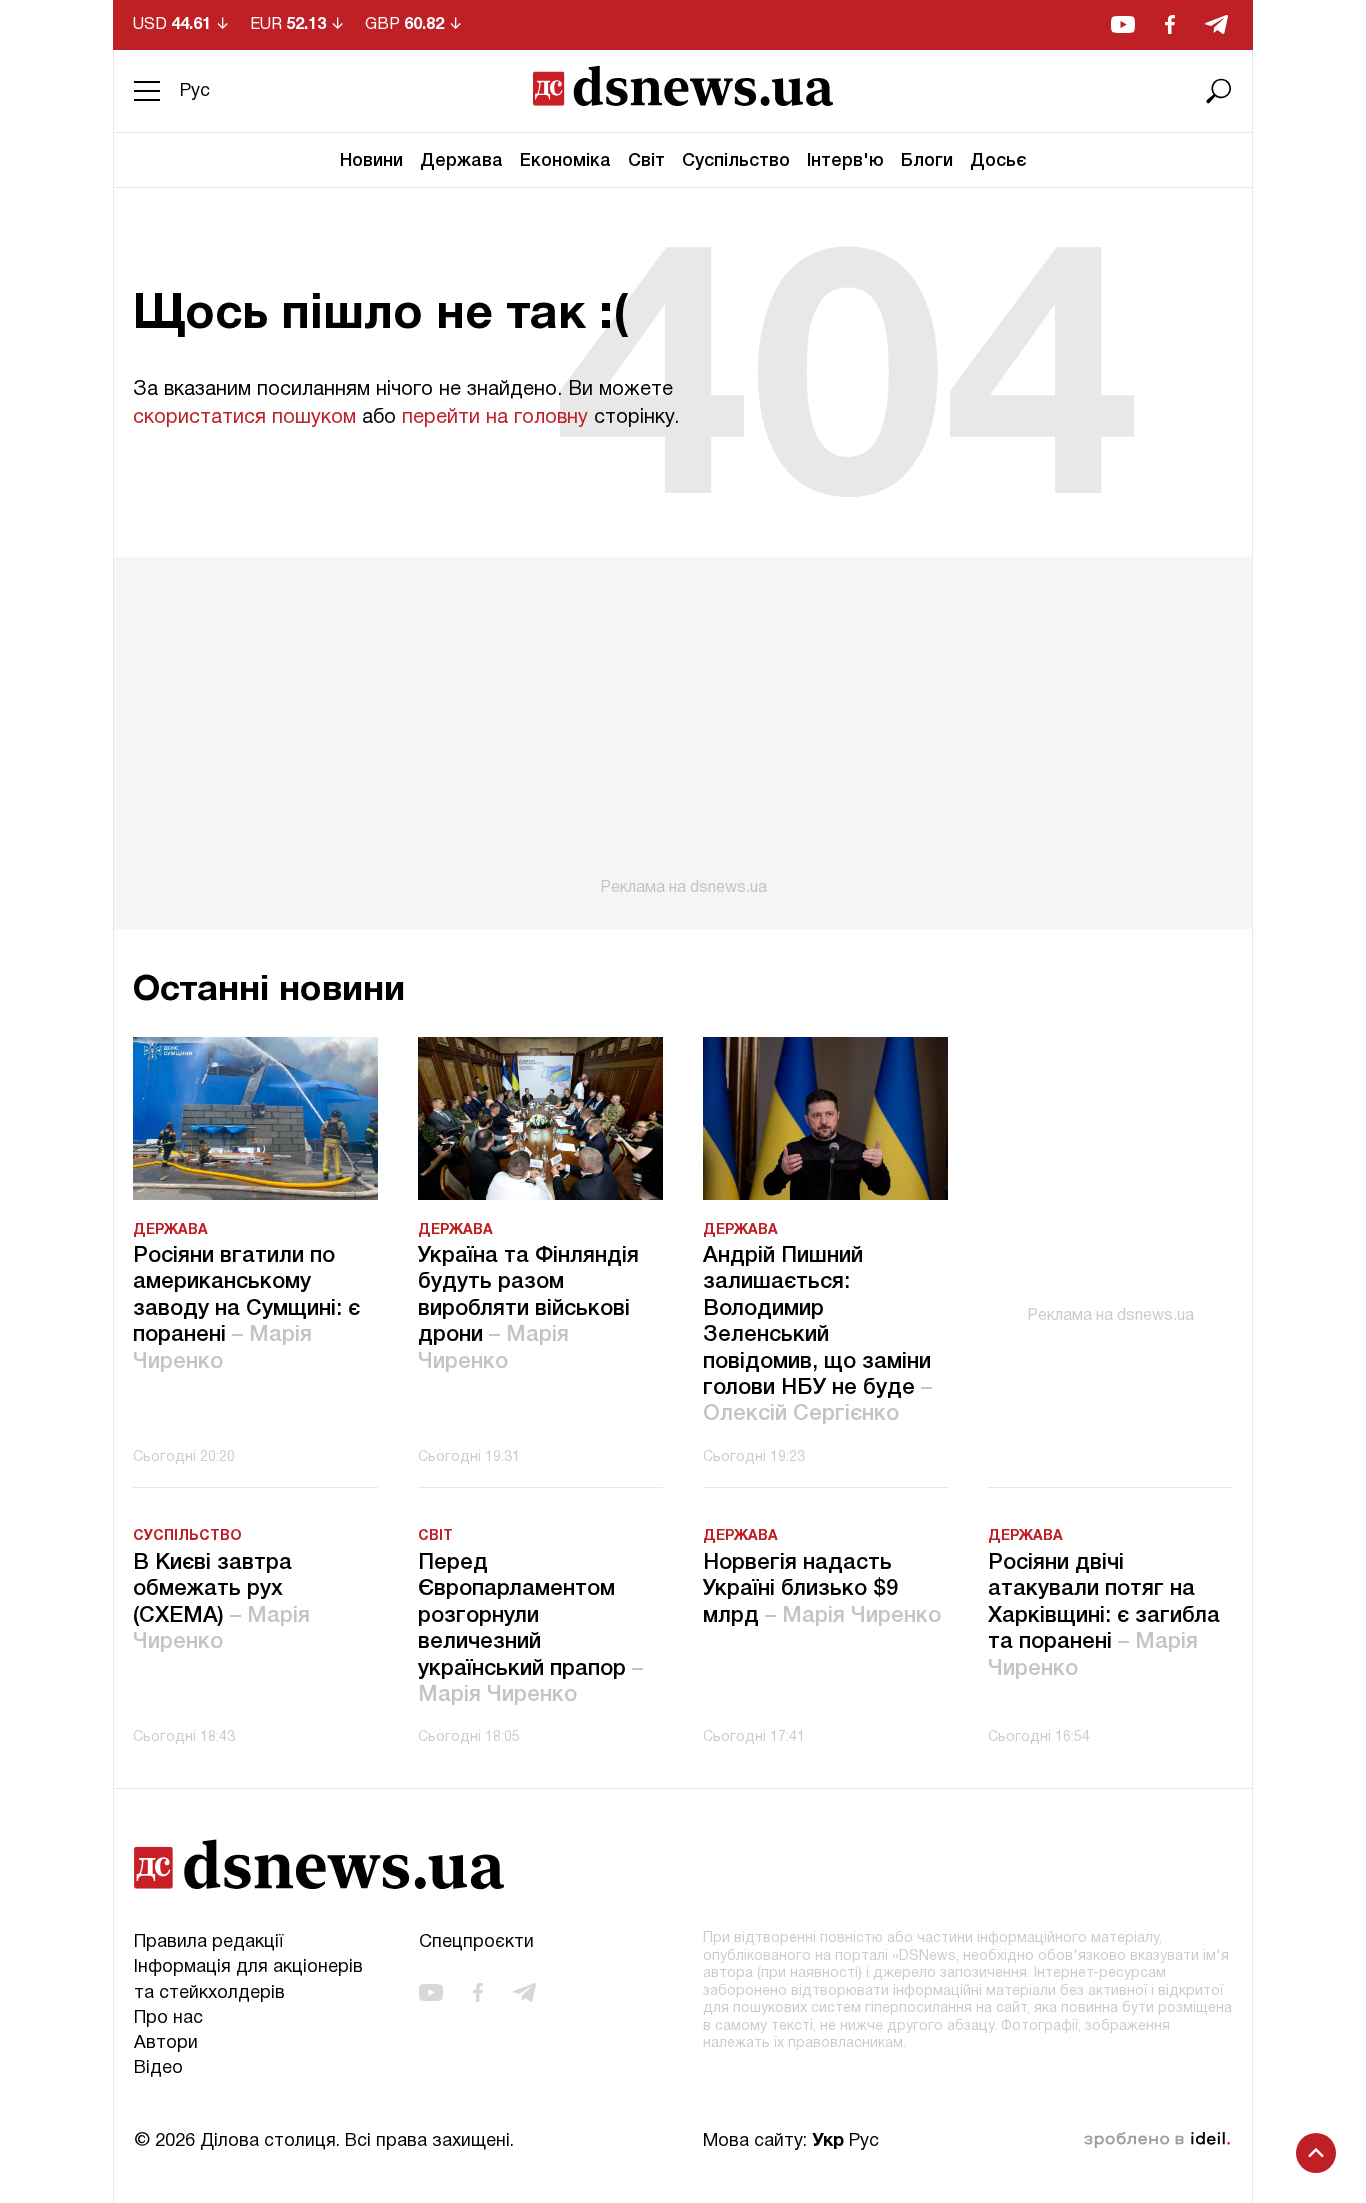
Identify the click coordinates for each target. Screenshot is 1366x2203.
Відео (158, 2068)
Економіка (565, 161)
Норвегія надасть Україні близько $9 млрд (822, 1589)
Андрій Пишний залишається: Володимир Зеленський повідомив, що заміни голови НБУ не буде (817, 1335)
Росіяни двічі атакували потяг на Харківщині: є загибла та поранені (1104, 1616)
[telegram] (1216, 24)
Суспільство (736, 161)
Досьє (998, 161)
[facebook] (1170, 24)
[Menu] (147, 91)
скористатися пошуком (244, 418)
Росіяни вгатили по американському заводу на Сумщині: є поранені (246, 1309)
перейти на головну (495, 418)
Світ (646, 161)
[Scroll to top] (1316, 2153)
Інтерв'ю (845, 161)
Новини (371, 161)
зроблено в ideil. (1157, 2140)
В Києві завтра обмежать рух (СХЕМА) (221, 1602)
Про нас (168, 2018)
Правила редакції (208, 1942)
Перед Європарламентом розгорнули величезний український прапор (530, 1629)
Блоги (927, 161)
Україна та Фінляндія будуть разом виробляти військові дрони (528, 1309)
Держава (461, 161)
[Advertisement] (683, 727)
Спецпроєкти (476, 1942)
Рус (195, 91)
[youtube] (1123, 24)
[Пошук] (1219, 91)
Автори (166, 2043)
